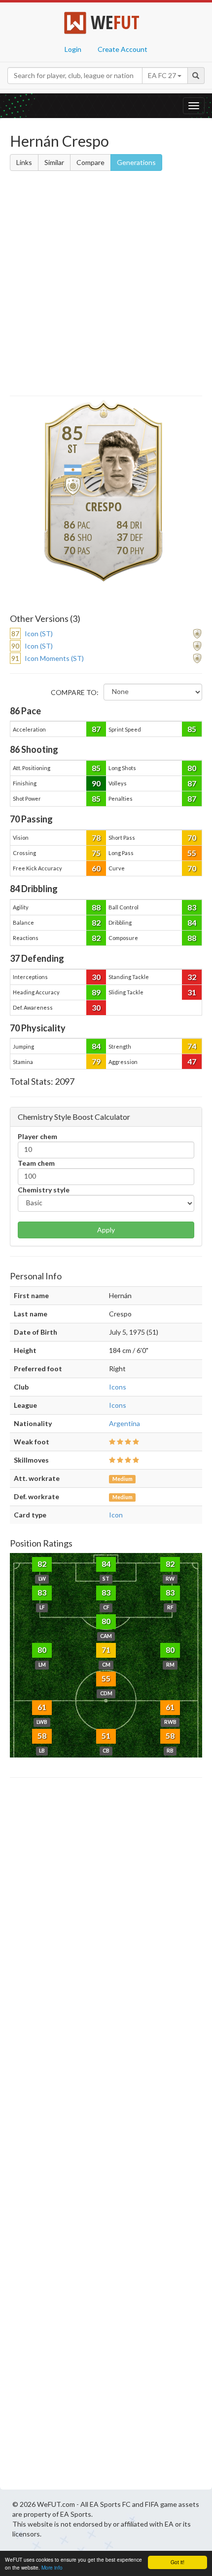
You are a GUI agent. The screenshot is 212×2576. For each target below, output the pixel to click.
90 (96, 783)
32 (192, 977)
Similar (54, 162)
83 (192, 907)
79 (96, 1061)
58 (42, 1736)
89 (96, 992)
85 (192, 729)
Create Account (123, 49)
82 (96, 922)
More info (52, 2567)
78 (96, 838)
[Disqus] (106, 2136)
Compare (90, 162)
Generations (136, 162)
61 (42, 1707)
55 (192, 853)
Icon (116, 1515)
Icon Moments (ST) (54, 658)
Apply (106, 1230)
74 (192, 1046)
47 (192, 1061)
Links (24, 162)
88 (96, 907)
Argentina (124, 1423)
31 (192, 992)
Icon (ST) (39, 634)
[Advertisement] (106, 285)
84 (192, 922)
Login (73, 49)
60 (96, 868)
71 (106, 1650)
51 (106, 1736)
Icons (118, 1387)
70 (192, 838)
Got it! (177, 2562)
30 (96, 977)
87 (96, 729)
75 (96, 853)
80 (192, 768)
